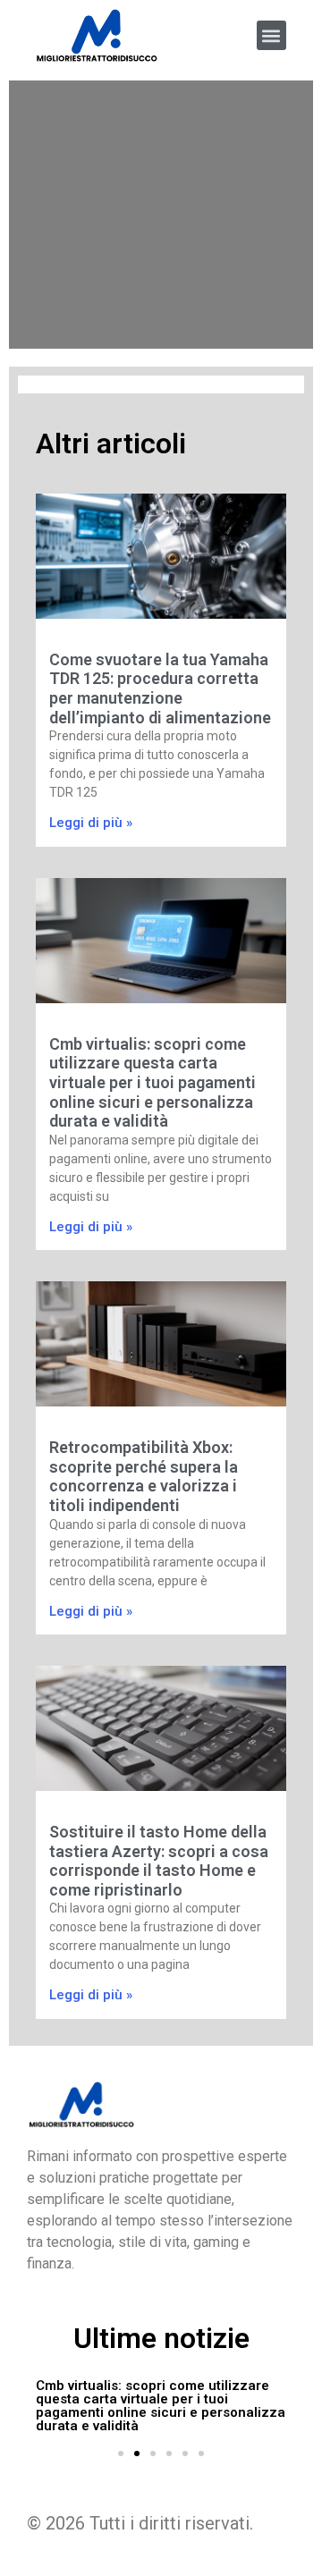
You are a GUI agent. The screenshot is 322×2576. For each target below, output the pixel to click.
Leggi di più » (91, 823)
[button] (271, 35)
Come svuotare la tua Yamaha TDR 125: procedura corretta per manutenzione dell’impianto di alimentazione (160, 688)
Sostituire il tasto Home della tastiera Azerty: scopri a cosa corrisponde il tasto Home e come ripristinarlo (159, 1861)
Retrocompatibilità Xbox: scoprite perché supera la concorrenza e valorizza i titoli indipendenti (144, 1476)
